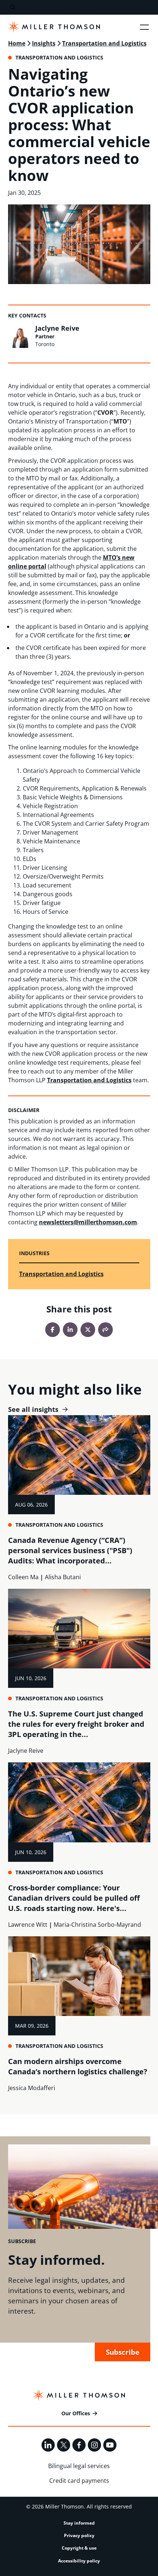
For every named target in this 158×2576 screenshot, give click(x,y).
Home (17, 43)
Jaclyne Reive (57, 328)
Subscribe (123, 2352)
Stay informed (79, 2523)
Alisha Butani (63, 1577)
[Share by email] (105, 1330)
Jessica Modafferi (32, 2088)
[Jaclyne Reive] (20, 336)
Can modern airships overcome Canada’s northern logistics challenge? (78, 2066)
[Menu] (144, 27)
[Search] (13, 8)
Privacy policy (79, 2535)
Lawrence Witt (28, 1925)
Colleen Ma (23, 1577)
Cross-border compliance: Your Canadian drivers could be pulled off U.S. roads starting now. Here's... (74, 1898)
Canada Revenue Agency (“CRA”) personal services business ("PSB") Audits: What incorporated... (70, 1550)
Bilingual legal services (79, 2466)
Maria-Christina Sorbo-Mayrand (97, 1925)
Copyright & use (79, 2548)
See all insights (33, 1409)
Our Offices (76, 2413)
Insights (44, 43)
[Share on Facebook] (53, 1330)
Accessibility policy (79, 2561)
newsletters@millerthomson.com (88, 1222)
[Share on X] (88, 1330)
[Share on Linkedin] (70, 1330)
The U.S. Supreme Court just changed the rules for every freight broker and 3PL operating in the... (76, 1724)
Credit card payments (79, 2481)
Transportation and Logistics (104, 43)
